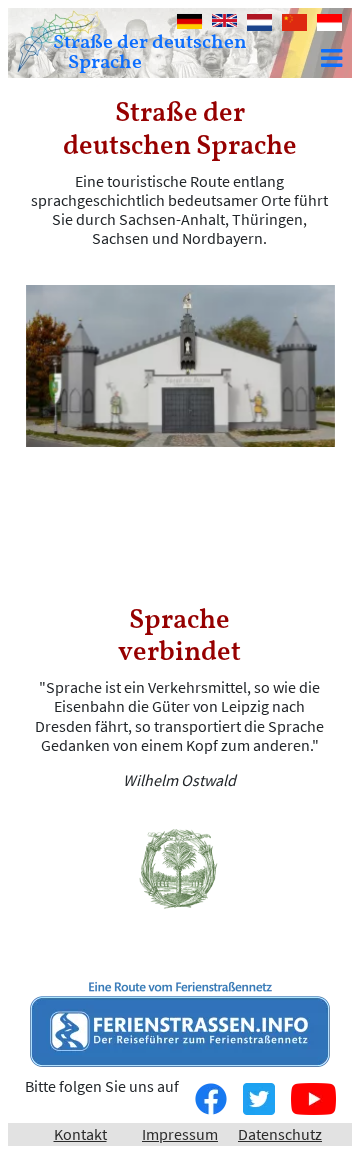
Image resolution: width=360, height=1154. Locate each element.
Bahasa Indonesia (329, 24)
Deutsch (189, 22)
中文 (289, 24)
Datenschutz (280, 1134)
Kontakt (80, 1134)
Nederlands (259, 22)
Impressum (180, 1134)
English (224, 22)
